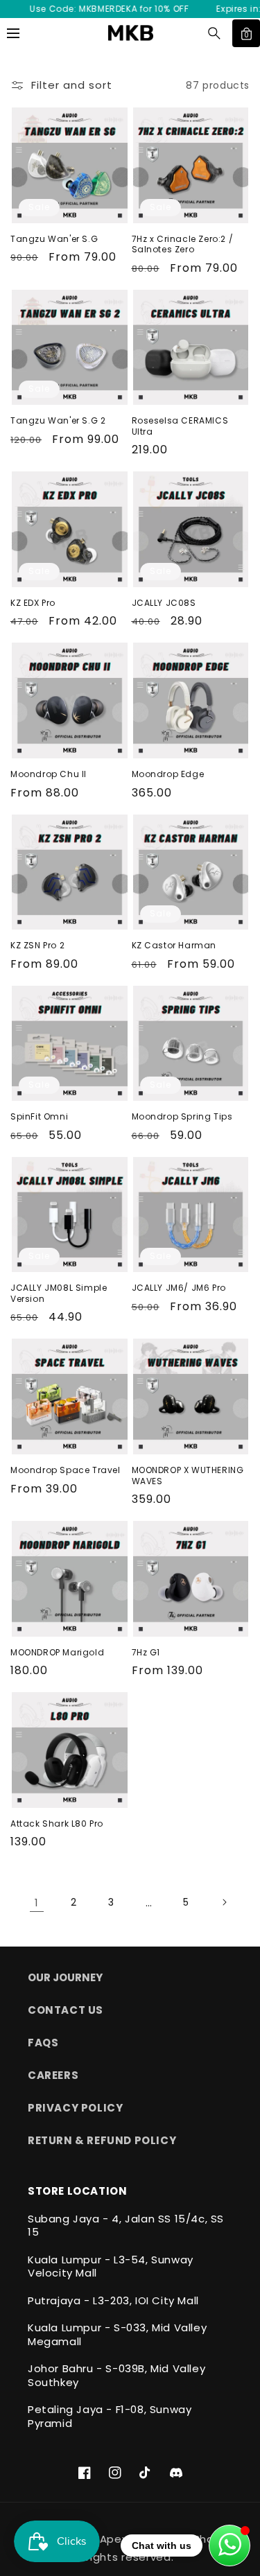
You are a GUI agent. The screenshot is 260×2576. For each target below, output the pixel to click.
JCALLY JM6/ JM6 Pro (179, 1288)
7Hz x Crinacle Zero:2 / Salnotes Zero (183, 244)
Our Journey (65, 1977)
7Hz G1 (146, 1653)
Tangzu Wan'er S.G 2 (58, 421)
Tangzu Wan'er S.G (54, 239)
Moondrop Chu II (49, 774)
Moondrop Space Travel (66, 1470)
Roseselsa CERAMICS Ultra (180, 426)
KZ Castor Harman (174, 946)
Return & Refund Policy (102, 2140)
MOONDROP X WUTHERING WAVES (188, 1476)
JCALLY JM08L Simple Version (59, 1293)
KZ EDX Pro (33, 603)
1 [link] (37, 1903)
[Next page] (224, 1902)
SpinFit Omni (39, 1117)
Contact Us (66, 2010)
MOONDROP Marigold (57, 1653)
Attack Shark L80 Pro (57, 1824)
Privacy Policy (75, 2108)
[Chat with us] (229, 2545)
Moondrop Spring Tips (182, 1117)
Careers (53, 2075)
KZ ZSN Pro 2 (37, 946)
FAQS (43, 2043)
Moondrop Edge (168, 774)
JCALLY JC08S (164, 603)
